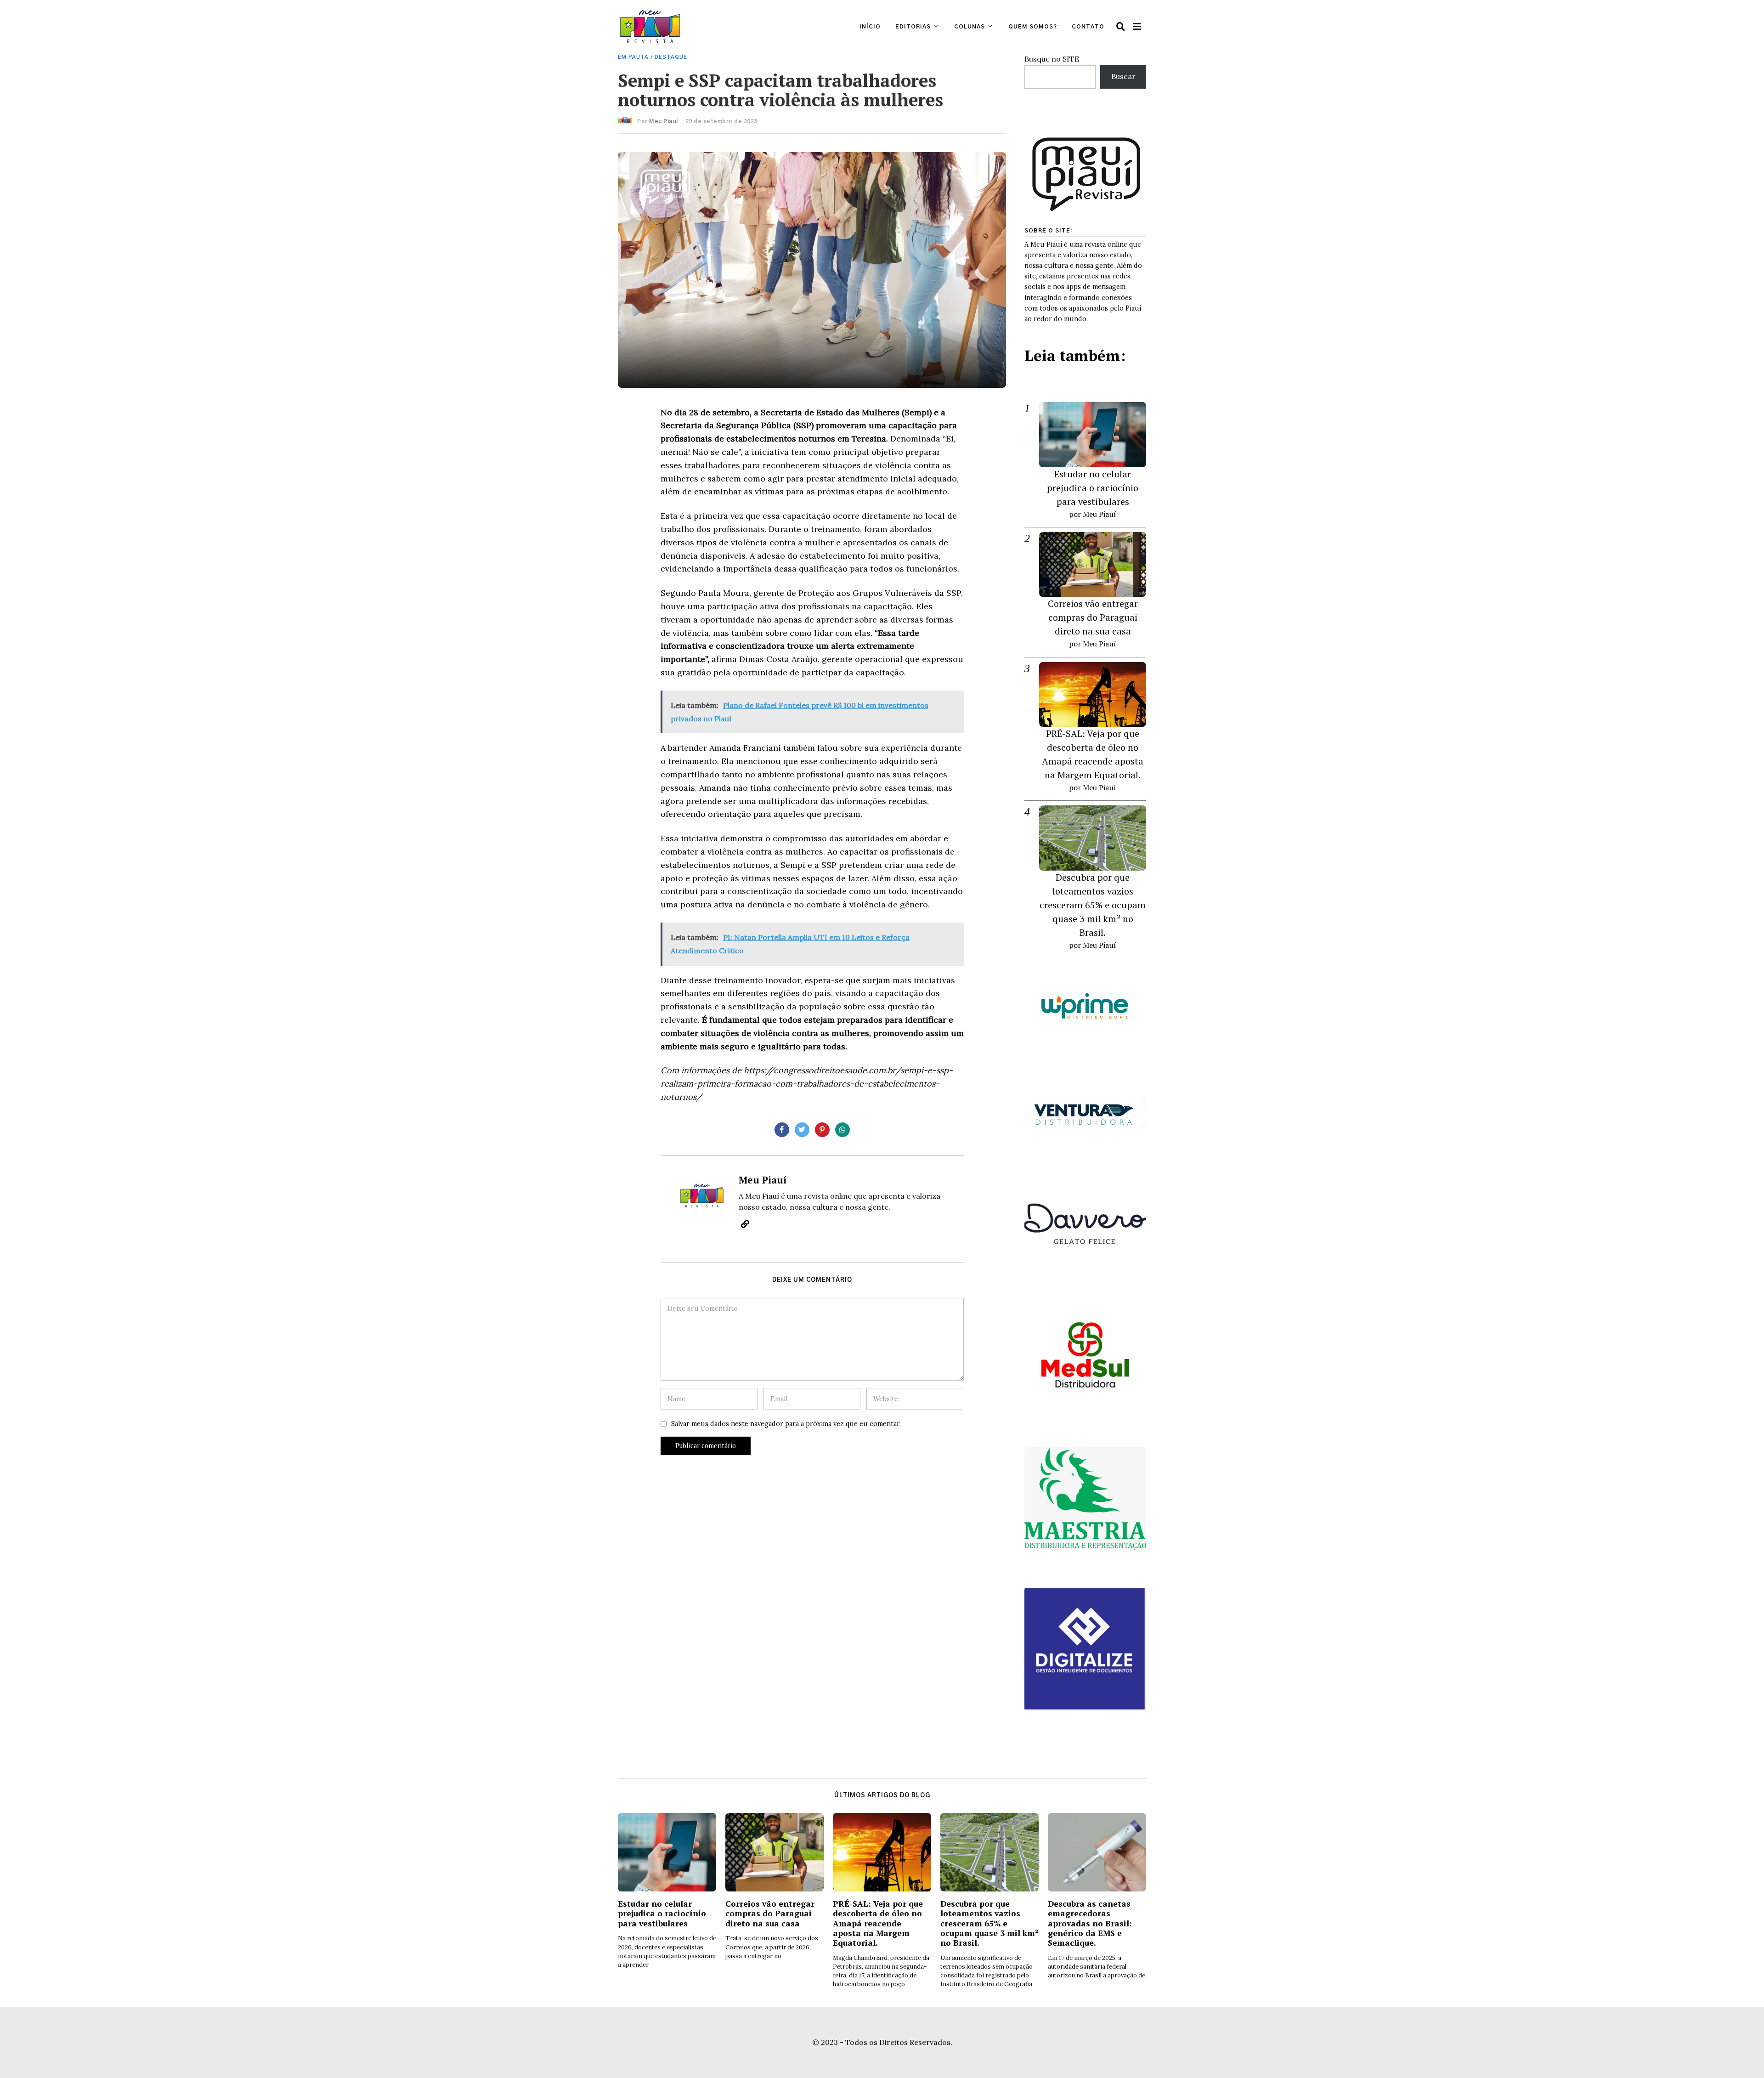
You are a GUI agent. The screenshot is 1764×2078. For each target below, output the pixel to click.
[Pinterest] (822, 1130)
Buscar (1123, 76)
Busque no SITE (1052, 59)
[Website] (745, 1224)
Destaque (671, 57)
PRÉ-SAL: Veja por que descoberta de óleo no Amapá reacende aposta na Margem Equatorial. (878, 1923)
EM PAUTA (633, 57)
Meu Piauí (664, 121)
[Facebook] (782, 1130)
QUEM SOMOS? (1033, 27)
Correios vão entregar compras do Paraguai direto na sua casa (1093, 617)
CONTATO (1088, 27)
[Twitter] (802, 1130)
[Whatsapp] (842, 1130)
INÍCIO (870, 27)
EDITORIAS (913, 27)
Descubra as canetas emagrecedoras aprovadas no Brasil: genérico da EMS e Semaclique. (1090, 1923)
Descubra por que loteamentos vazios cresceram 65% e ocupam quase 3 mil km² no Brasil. (1093, 905)
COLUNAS (970, 27)
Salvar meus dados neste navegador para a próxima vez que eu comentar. (786, 1424)
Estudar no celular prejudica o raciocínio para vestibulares (1093, 488)
